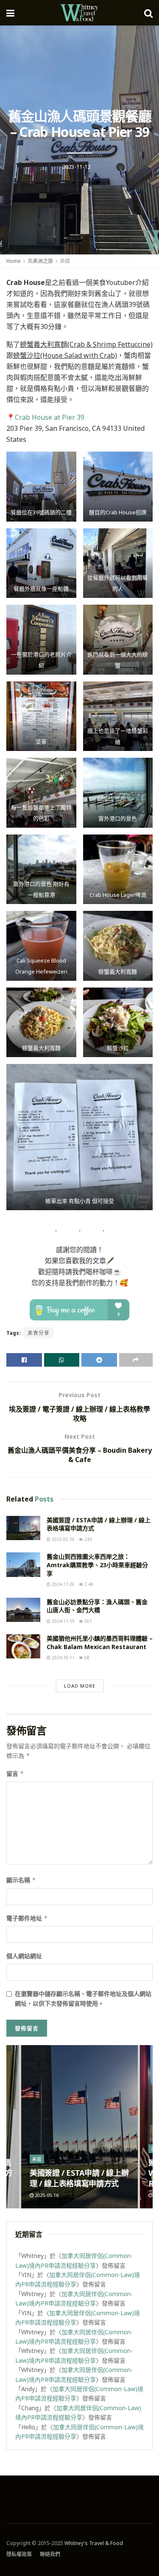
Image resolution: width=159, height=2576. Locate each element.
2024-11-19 (63, 1621)
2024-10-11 (63, 1658)
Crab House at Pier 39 (50, 417)
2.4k (88, 1584)
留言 (15, 1774)
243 (88, 1539)
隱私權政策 (19, 2554)
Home (14, 261)
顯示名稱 (21, 1880)
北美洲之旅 (40, 261)
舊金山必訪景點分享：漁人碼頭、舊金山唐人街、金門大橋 (97, 1606)
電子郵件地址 (27, 1918)
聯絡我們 (50, 2554)
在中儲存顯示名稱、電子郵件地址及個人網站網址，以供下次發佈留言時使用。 (83, 1998)
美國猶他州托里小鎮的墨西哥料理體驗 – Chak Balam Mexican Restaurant (100, 1642)
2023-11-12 (76, 167)
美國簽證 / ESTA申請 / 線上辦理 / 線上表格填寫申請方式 (79, 2178)
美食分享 (39, 1333)
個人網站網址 (24, 1956)
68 (86, 1658)
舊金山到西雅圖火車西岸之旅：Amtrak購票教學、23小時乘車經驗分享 (97, 1565)
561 (88, 1621)
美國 (65, 261)
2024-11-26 (63, 1584)
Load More (80, 1686)
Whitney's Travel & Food (94, 2543)
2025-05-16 (63, 1539)
